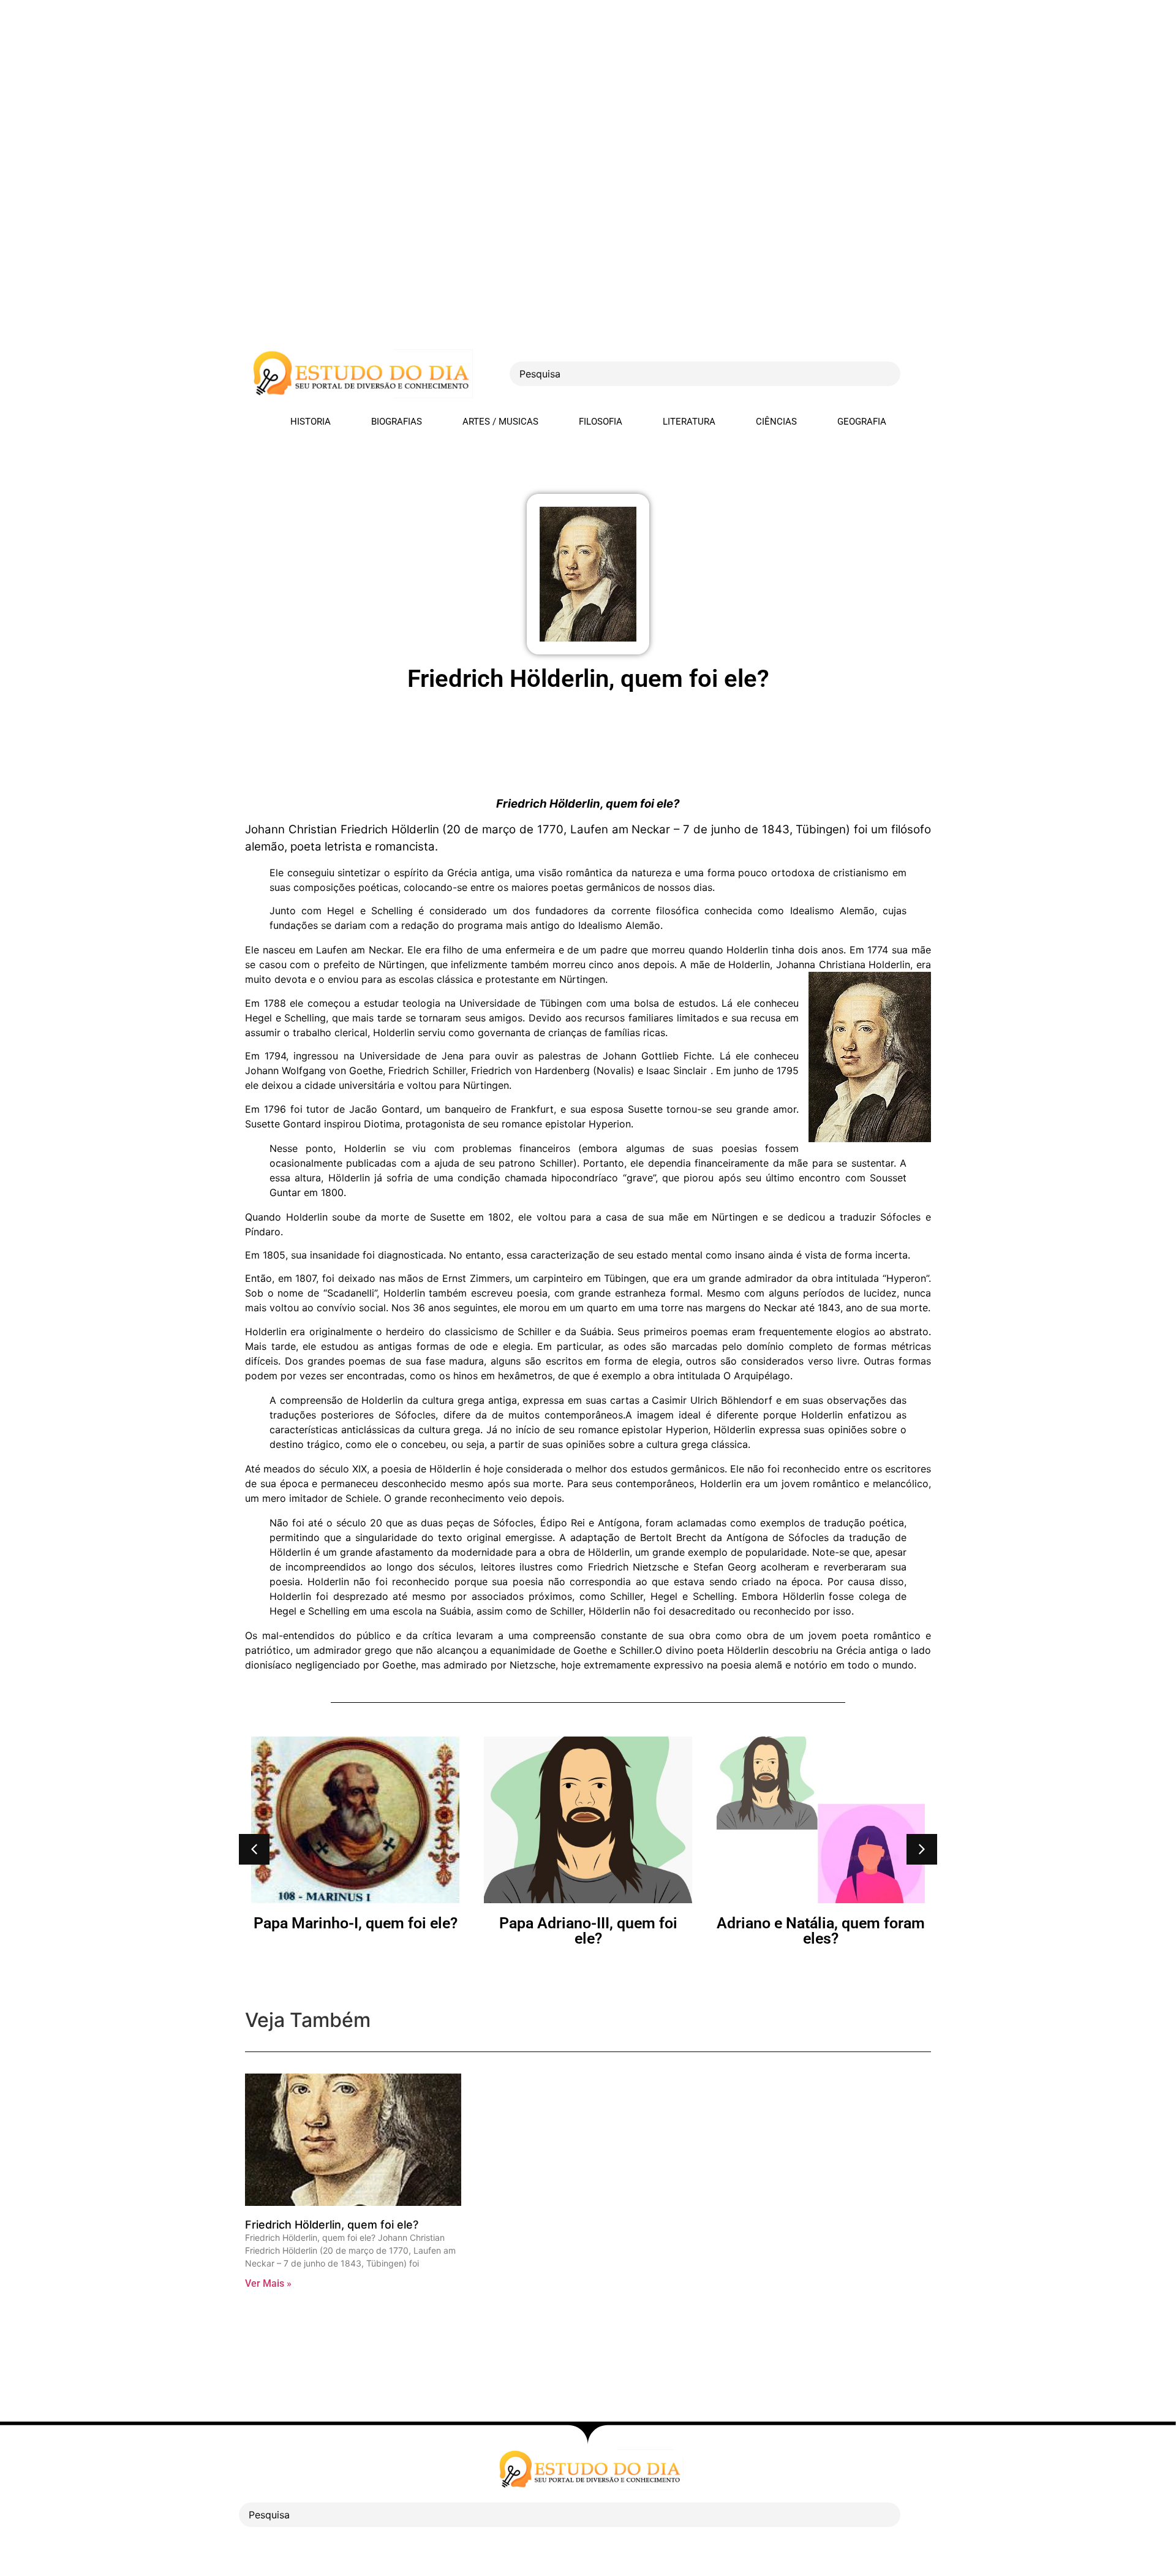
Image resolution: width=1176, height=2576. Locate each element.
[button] (254, 1849)
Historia (311, 422)
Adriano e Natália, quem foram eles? (821, 1931)
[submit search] (922, 374)
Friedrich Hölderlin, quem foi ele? (332, 2225)
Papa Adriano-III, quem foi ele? (588, 1931)
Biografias (397, 422)
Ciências (776, 422)
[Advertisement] (367, 86)
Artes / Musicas (500, 422)
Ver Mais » (268, 2283)
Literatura (689, 422)
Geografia (862, 422)
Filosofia (601, 422)
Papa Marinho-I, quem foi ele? (356, 1923)
